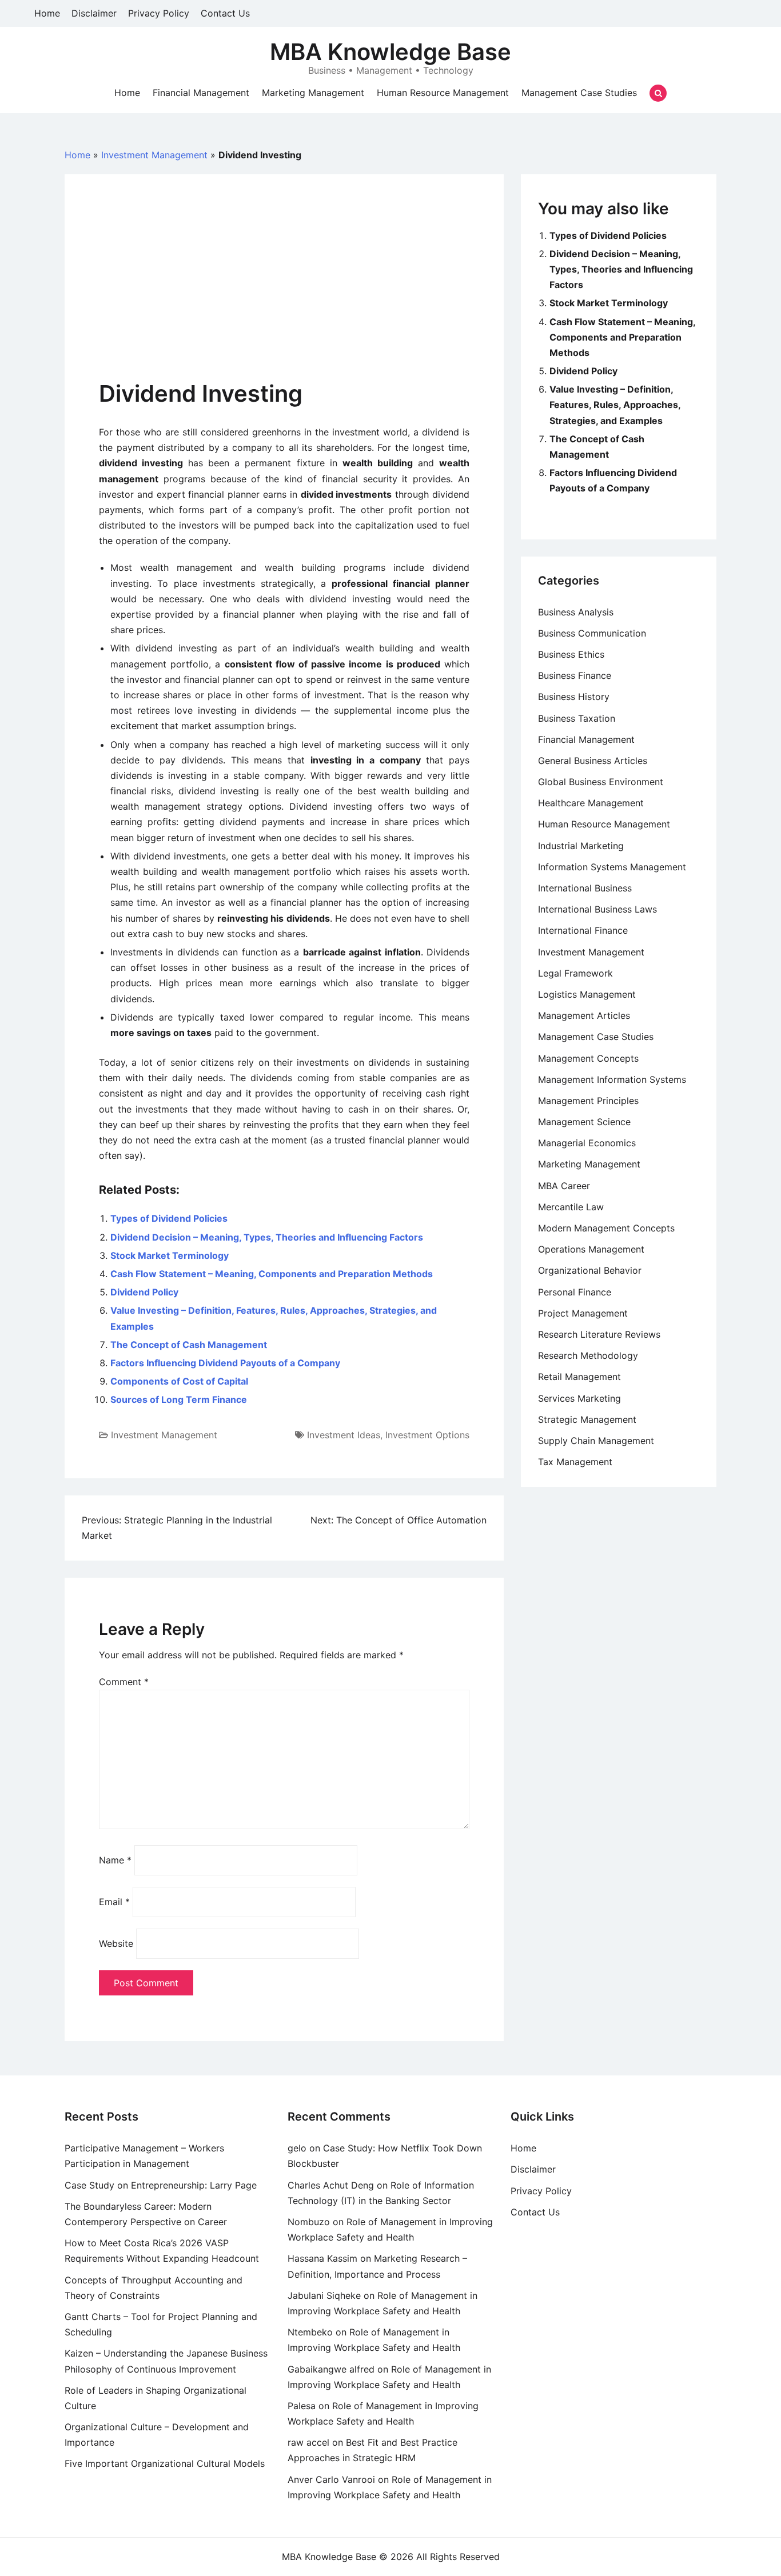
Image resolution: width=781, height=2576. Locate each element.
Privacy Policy (159, 13)
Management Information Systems (612, 1079)
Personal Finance (575, 1292)
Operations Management (591, 1249)
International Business (585, 888)
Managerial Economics (587, 1143)
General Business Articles (593, 761)
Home (47, 13)
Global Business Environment (601, 782)
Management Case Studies (579, 93)
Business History (574, 697)
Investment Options (427, 1435)
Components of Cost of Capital (179, 1381)
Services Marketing (579, 1398)
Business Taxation (577, 718)
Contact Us (225, 13)
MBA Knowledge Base (390, 52)
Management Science (584, 1122)
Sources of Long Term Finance (179, 1399)
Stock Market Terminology (170, 1255)
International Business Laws (597, 909)
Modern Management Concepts (606, 1228)
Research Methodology (588, 1355)
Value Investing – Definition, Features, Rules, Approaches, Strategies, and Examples (615, 405)
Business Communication (592, 633)
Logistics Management (587, 994)
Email (114, 1902)
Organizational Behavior (590, 1270)
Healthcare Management (591, 803)
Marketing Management (313, 93)
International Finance (583, 930)
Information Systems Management (612, 867)
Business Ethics (571, 654)
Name (115, 1860)
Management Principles (588, 1101)
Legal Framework (575, 973)
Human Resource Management (443, 93)
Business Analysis (576, 612)
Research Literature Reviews (599, 1334)
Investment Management (154, 155)
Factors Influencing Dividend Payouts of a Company (225, 1363)
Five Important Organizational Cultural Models (165, 2463)
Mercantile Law (571, 1207)
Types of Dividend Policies (169, 1218)
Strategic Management (587, 1419)
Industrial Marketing (581, 846)
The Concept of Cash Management (189, 1345)
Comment (124, 1682)
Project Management (583, 1313)
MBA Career (564, 1186)
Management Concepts (588, 1058)
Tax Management (575, 1462)
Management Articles (584, 1015)
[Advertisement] (284, 294)
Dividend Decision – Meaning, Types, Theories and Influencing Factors (267, 1237)
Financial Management (201, 93)
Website (116, 1943)
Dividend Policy (144, 1292)
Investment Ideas (344, 1435)
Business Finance (575, 675)
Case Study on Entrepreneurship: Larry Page (161, 2185)
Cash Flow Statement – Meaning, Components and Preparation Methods (272, 1274)
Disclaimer (94, 13)
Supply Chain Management (596, 1441)
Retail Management (579, 1377)
